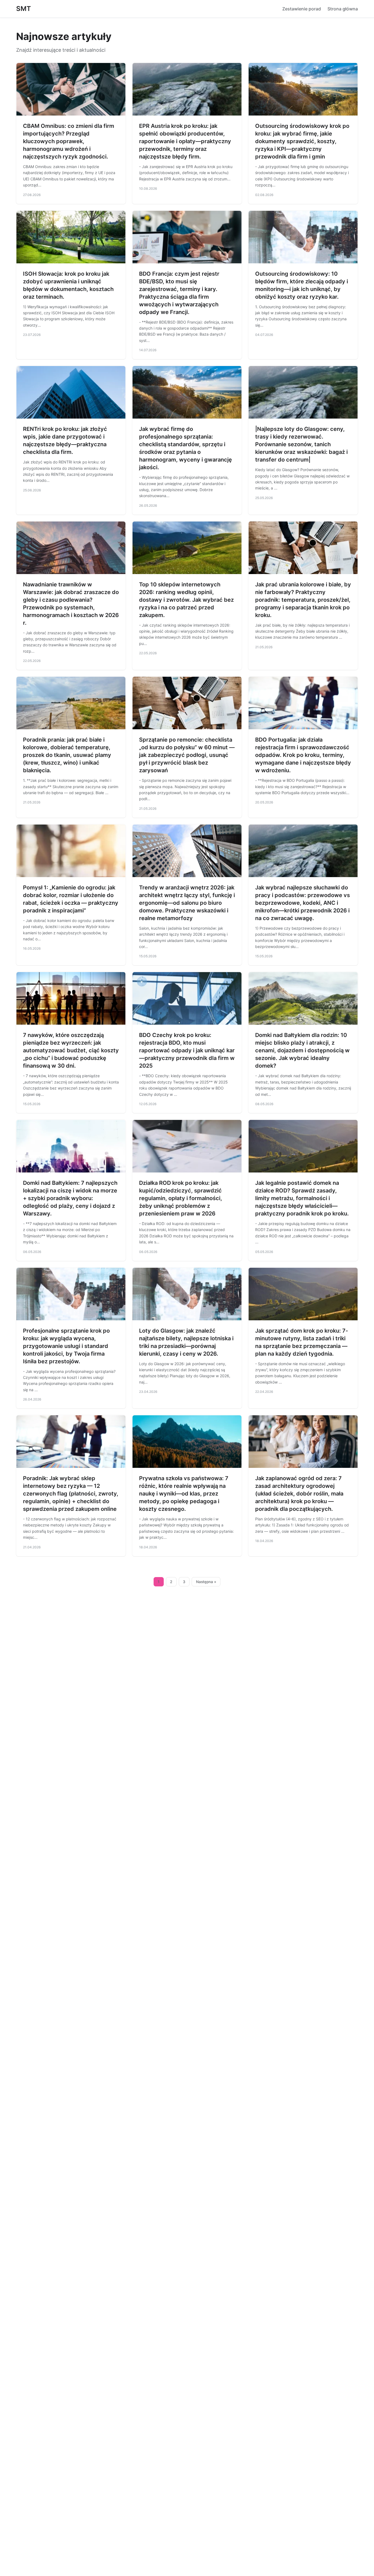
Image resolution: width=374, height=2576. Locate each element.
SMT (24, 9)
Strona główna (343, 9)
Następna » (206, 1582)
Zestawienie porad (302, 9)
